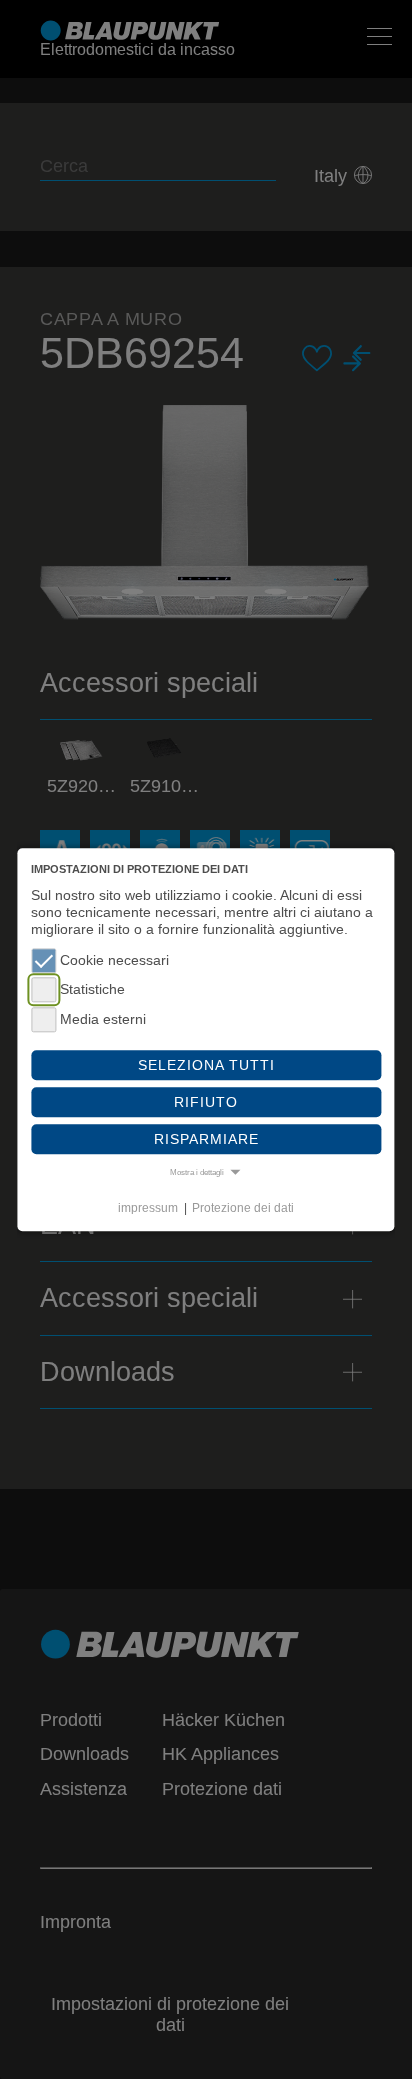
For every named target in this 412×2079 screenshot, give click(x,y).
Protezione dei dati (243, 1208)
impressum (148, 1208)
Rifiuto (206, 1102)
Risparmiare (206, 1139)
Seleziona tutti (206, 1065)
